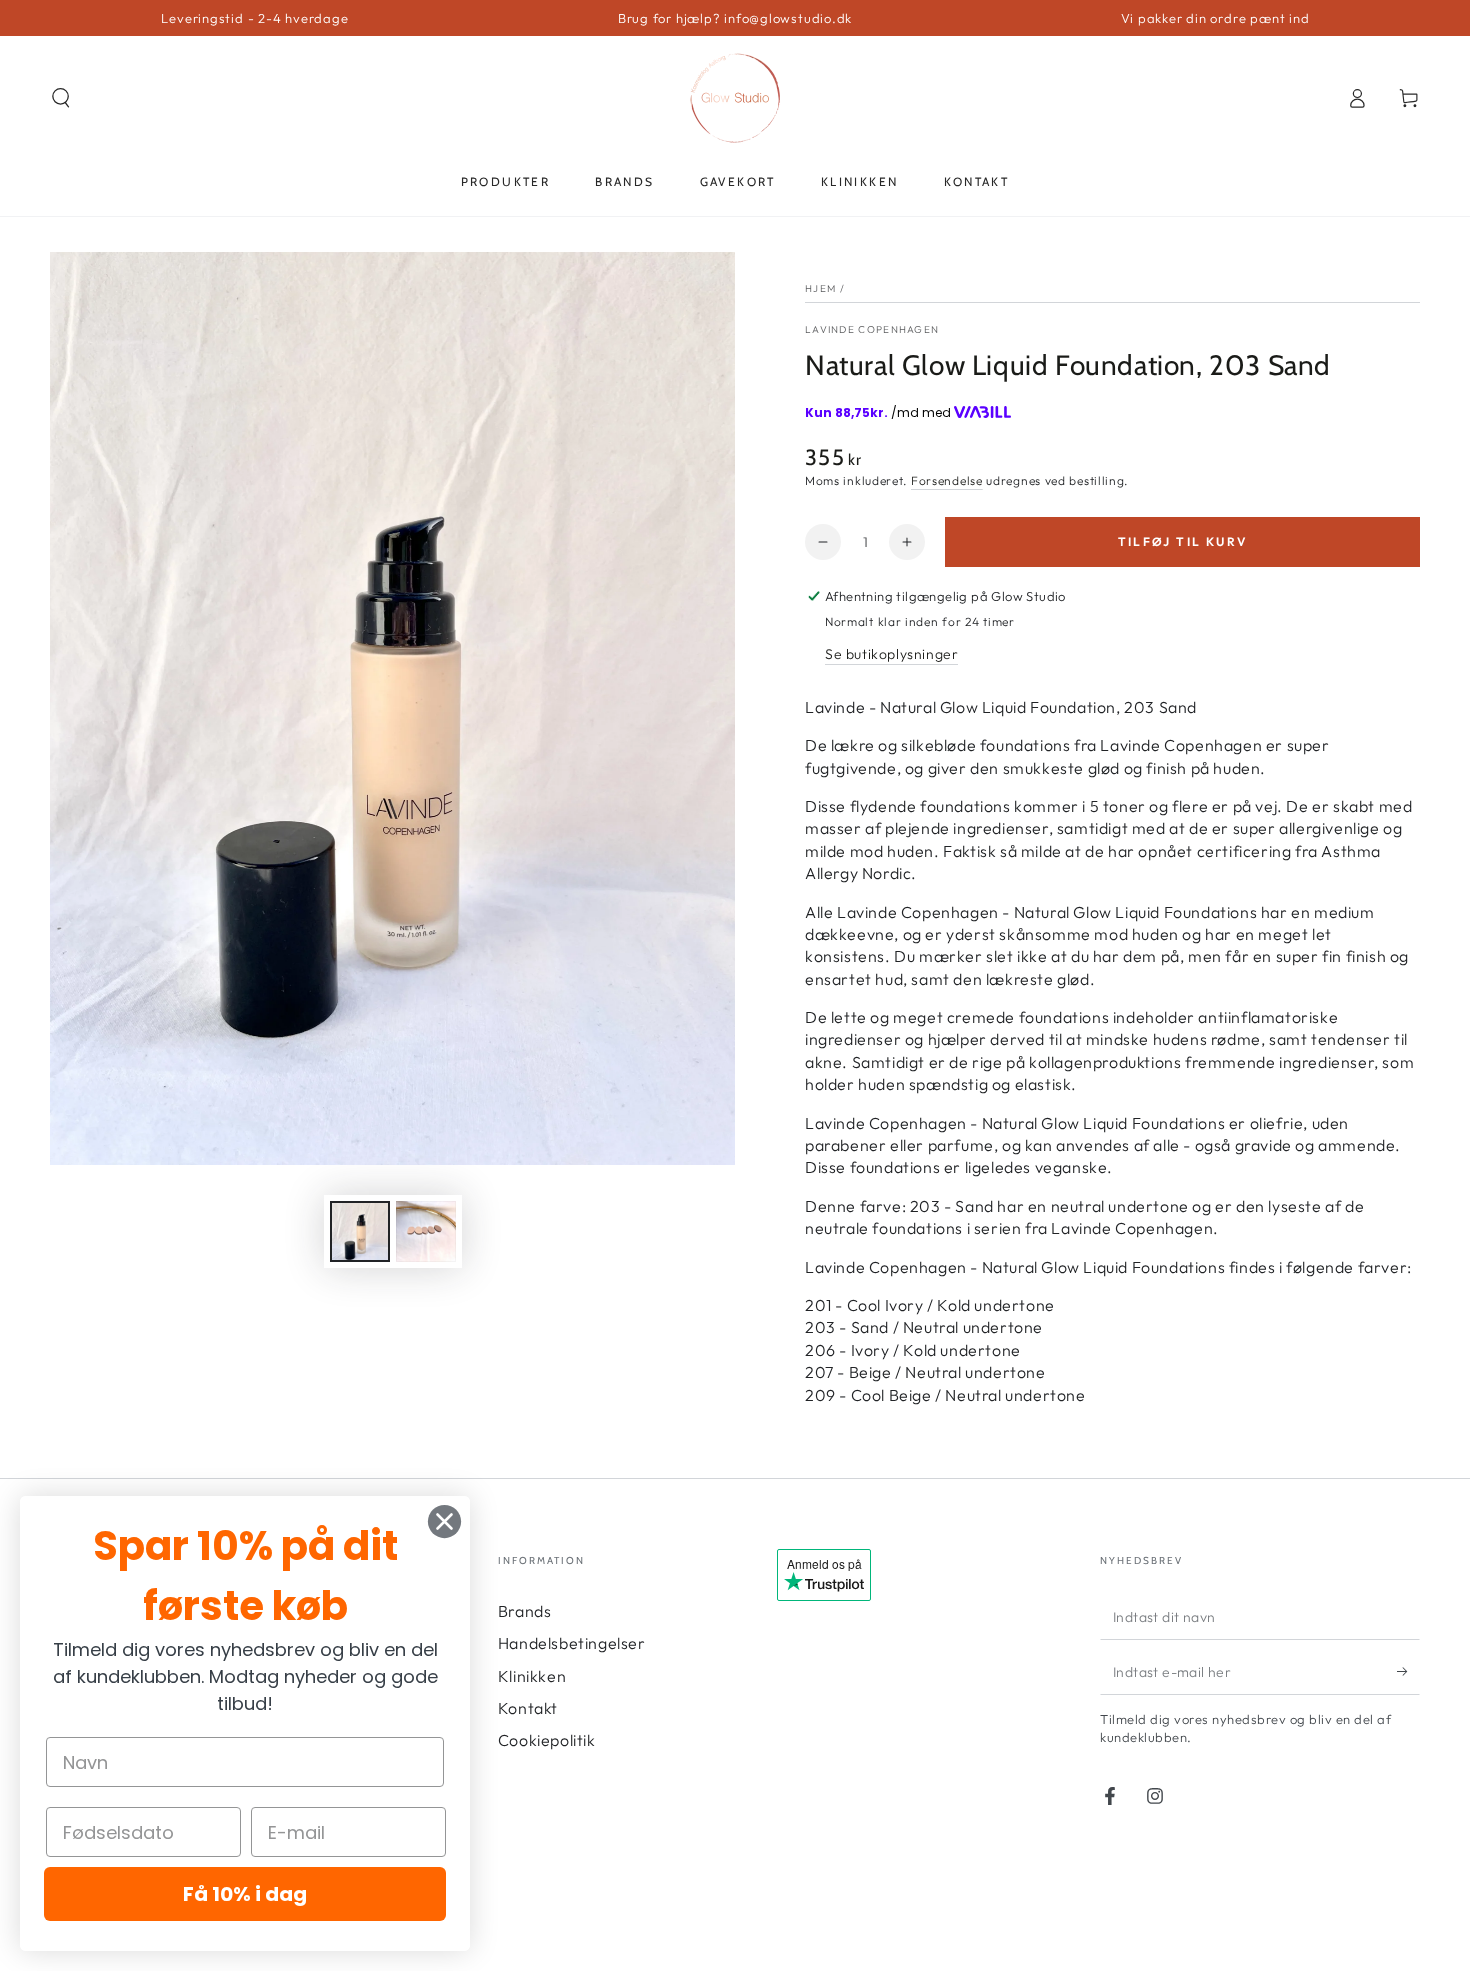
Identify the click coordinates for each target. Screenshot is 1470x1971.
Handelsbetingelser (572, 1643)
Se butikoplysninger (891, 654)
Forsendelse (947, 480)
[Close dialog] (444, 1521)
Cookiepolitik (547, 1740)
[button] (61, 98)
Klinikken (532, 1676)
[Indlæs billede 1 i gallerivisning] (360, 1231)
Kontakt (528, 1708)
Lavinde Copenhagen (872, 329)
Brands (525, 1611)
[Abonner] (1408, 1672)
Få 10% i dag (245, 1894)
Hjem (820, 288)
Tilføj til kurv (1183, 541)
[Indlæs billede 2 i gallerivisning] (426, 1231)
